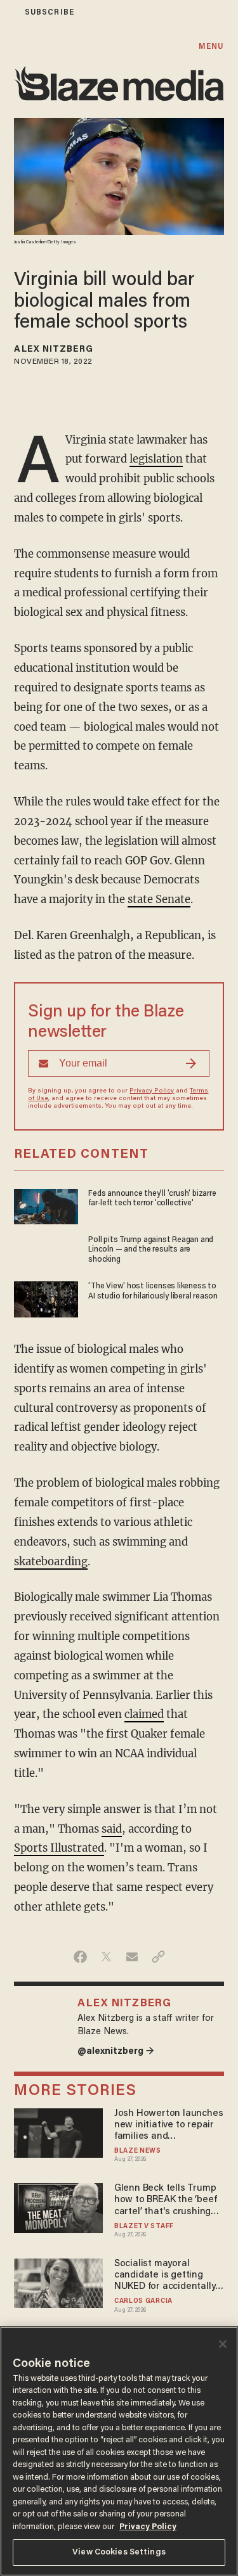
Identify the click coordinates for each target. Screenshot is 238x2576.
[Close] (223, 2344)
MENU (211, 47)
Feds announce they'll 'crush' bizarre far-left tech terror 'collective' (152, 1199)
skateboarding (51, 1562)
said (112, 1829)
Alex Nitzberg (53, 350)
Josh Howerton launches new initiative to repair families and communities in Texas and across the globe (169, 2126)
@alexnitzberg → (116, 2052)
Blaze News (138, 2151)
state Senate (159, 900)
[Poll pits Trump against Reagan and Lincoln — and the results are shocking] (46, 1251)
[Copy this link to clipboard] (158, 1957)
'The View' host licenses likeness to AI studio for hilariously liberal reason (153, 1291)
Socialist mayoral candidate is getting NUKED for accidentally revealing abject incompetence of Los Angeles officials (165, 2276)
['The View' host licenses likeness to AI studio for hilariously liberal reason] (46, 1298)
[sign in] (8, 12)
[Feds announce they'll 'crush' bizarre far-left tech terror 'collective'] (46, 1205)
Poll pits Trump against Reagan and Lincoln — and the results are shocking (151, 1250)
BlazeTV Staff (144, 2227)
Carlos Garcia (143, 2301)
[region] (119, 2451)
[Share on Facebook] (80, 1957)
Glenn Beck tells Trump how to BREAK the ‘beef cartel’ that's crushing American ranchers (165, 2201)
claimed (144, 1714)
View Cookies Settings (119, 2552)
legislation (156, 459)
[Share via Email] (132, 1957)
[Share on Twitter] (106, 1957)
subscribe (50, 12)
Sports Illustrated (59, 1848)
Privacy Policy (152, 1091)
